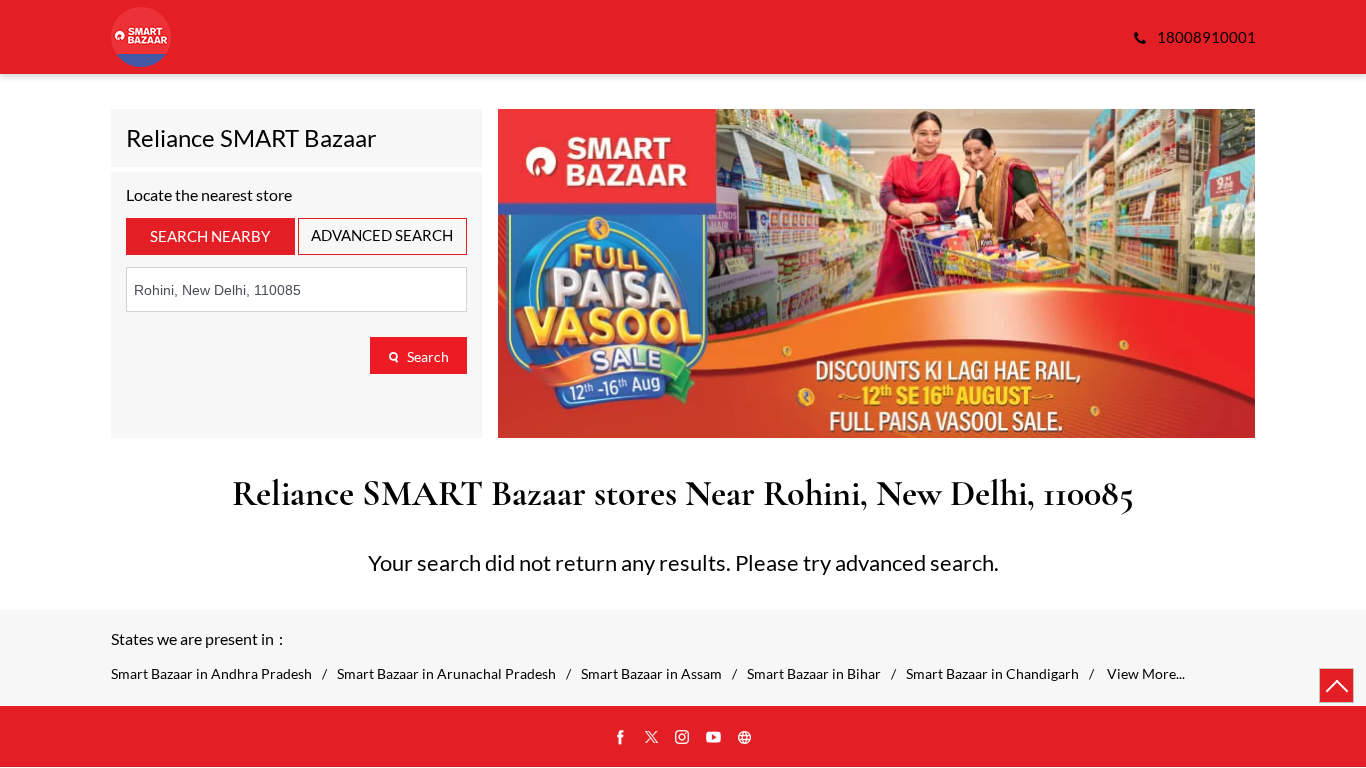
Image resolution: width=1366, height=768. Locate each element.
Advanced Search (382, 235)
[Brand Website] (745, 738)
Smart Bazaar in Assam (651, 674)
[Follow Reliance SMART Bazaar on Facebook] (621, 738)
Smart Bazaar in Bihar (814, 674)
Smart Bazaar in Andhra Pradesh (211, 674)
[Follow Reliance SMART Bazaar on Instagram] (683, 738)
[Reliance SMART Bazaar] (141, 37)
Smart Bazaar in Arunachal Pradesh (446, 674)
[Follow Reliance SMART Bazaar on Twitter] (652, 738)
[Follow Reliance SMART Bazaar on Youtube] (714, 738)
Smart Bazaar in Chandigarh (992, 674)
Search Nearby (210, 236)
